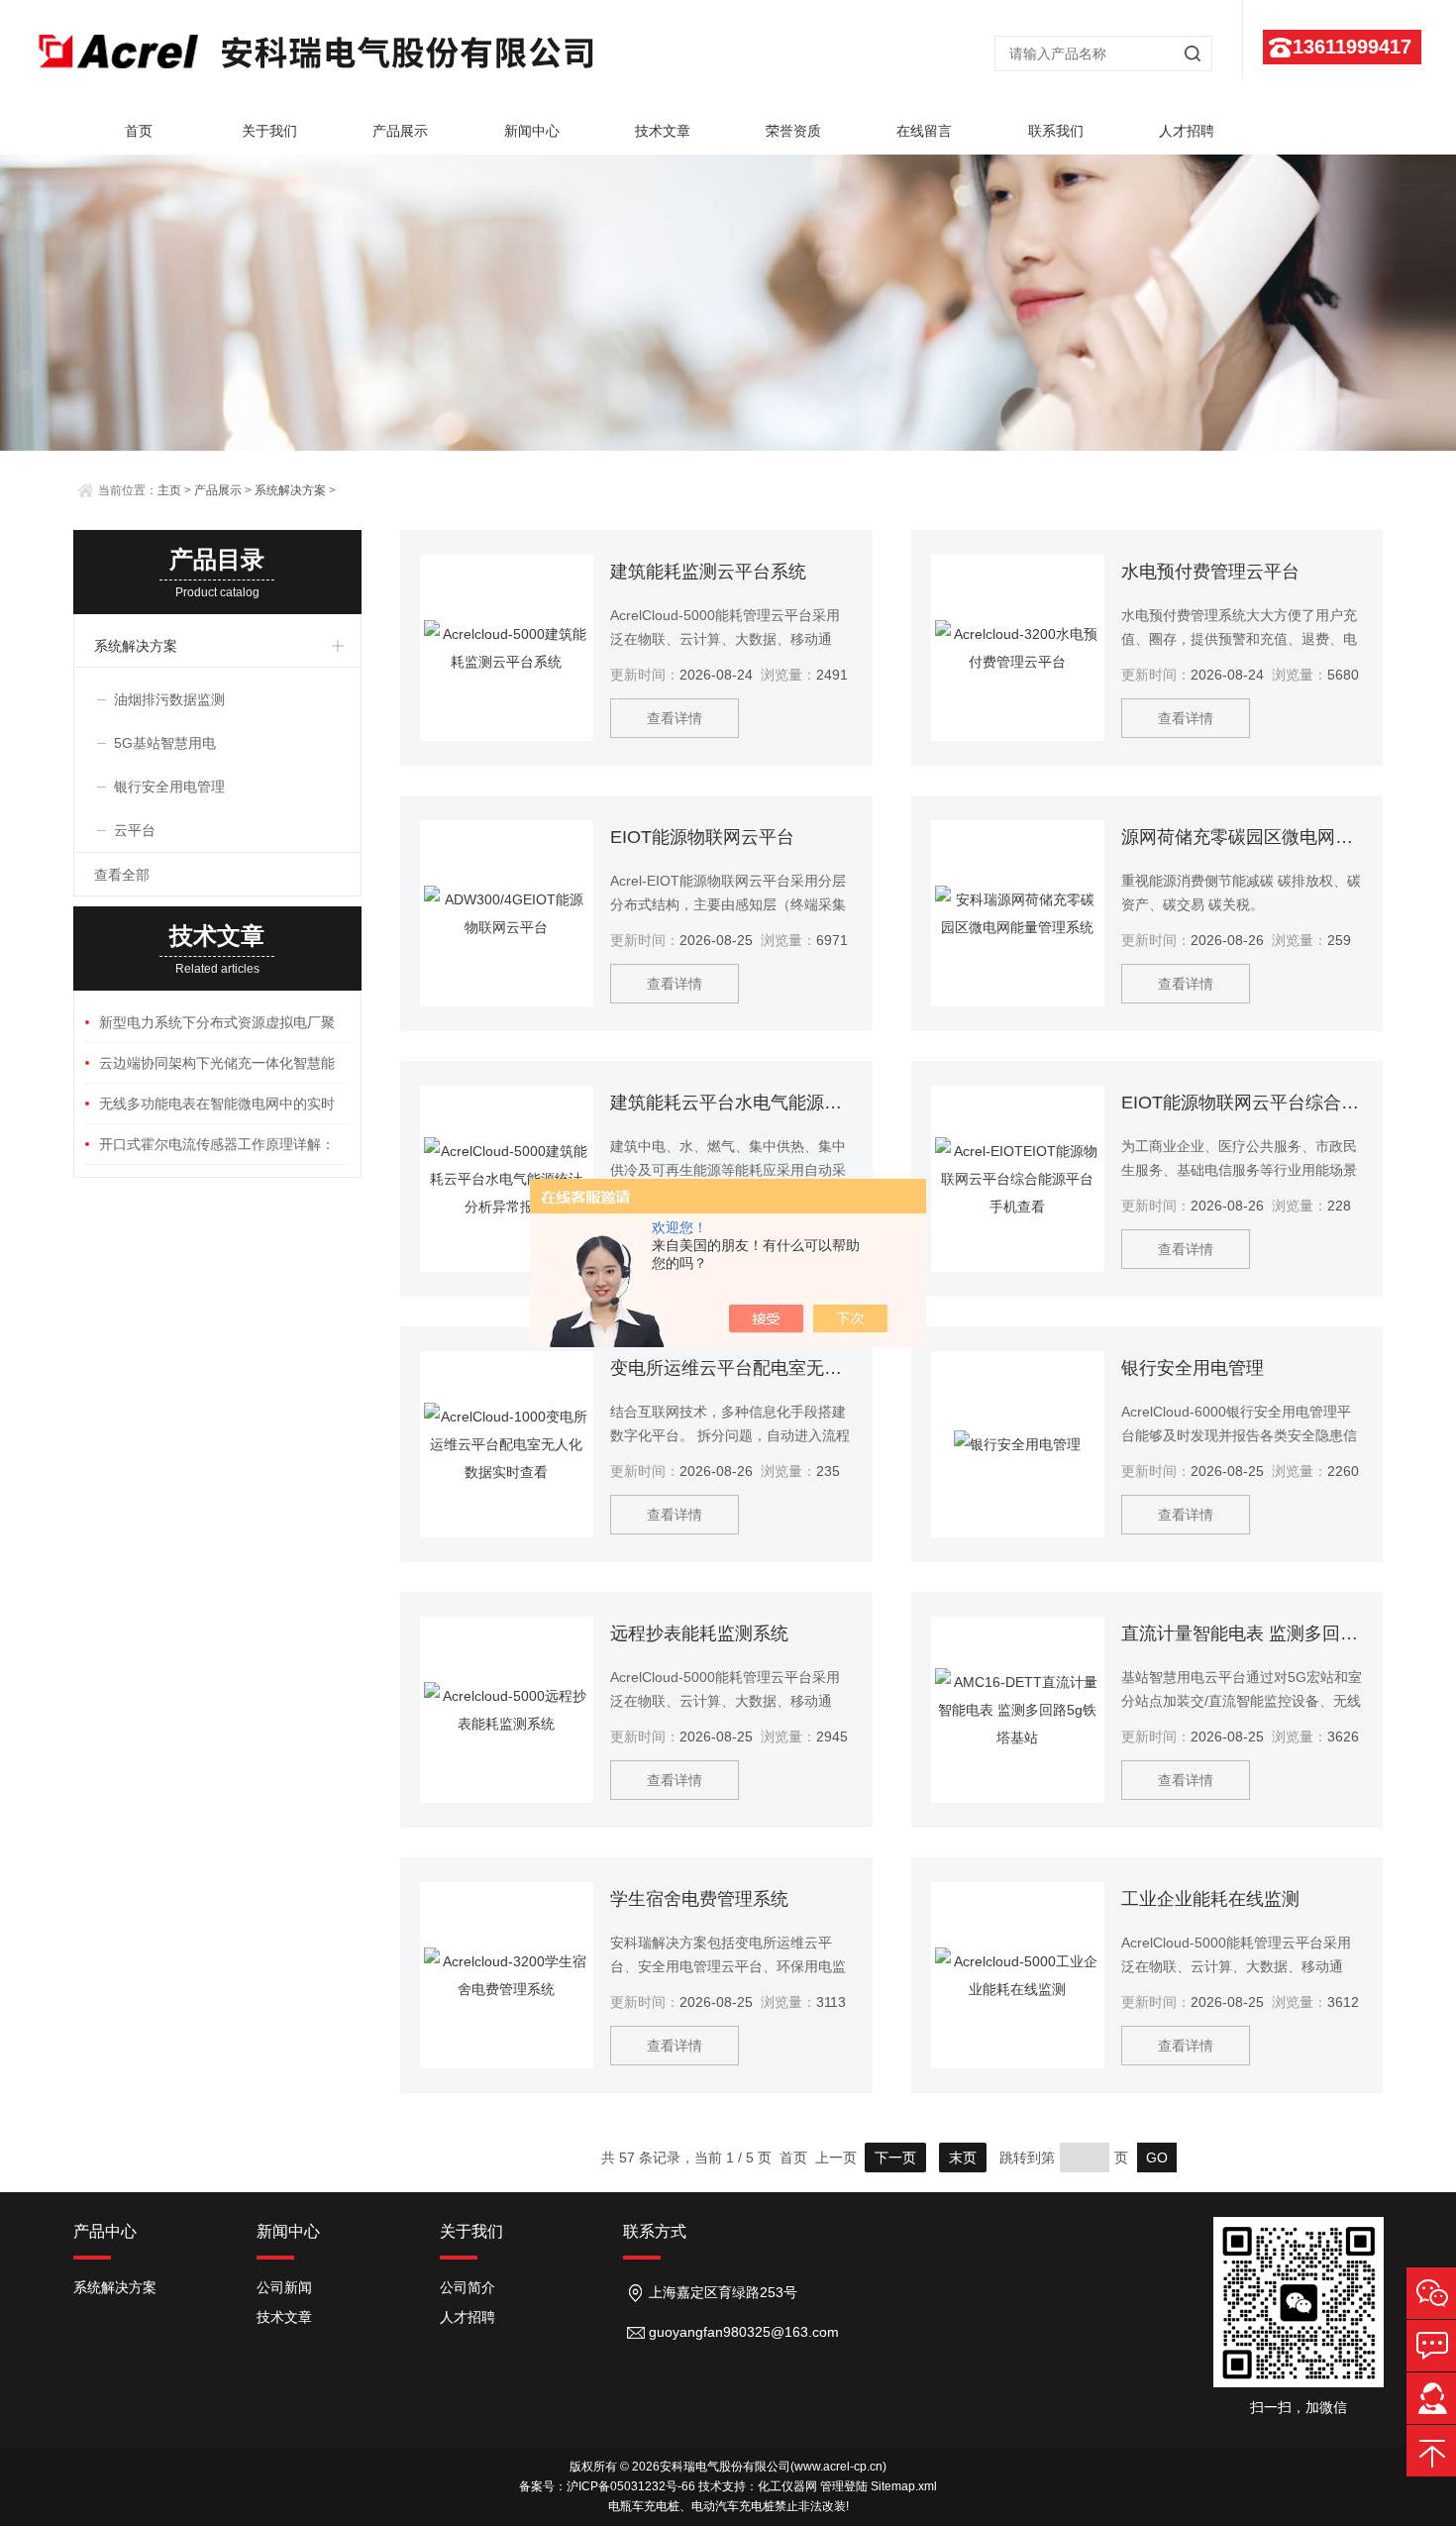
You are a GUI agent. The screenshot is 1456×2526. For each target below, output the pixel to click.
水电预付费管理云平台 (1210, 572)
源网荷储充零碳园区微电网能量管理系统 (1242, 837)
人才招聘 (1187, 131)
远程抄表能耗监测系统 (699, 1633)
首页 (139, 131)
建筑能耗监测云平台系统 (708, 572)
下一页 (895, 2158)
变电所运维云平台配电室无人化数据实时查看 (731, 1368)
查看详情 (675, 718)
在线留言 (924, 131)
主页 (169, 490)
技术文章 (663, 131)
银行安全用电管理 (1193, 1368)
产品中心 (105, 2231)
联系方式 (655, 2231)
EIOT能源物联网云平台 (702, 837)
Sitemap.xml (904, 2486)
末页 (963, 2158)
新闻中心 (532, 131)
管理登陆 (844, 2486)
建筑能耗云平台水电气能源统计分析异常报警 (731, 1103)
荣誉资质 (793, 131)
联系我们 (1056, 131)
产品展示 (400, 131)
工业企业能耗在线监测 (1210, 1899)
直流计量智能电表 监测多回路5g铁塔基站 (1242, 1633)
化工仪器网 (787, 2486)
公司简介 (468, 2287)
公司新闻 (284, 2287)
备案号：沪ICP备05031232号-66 (607, 2486)
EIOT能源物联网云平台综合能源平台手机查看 (1242, 1103)
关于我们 (269, 131)
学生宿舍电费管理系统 (699, 1899)
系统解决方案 (290, 490)
